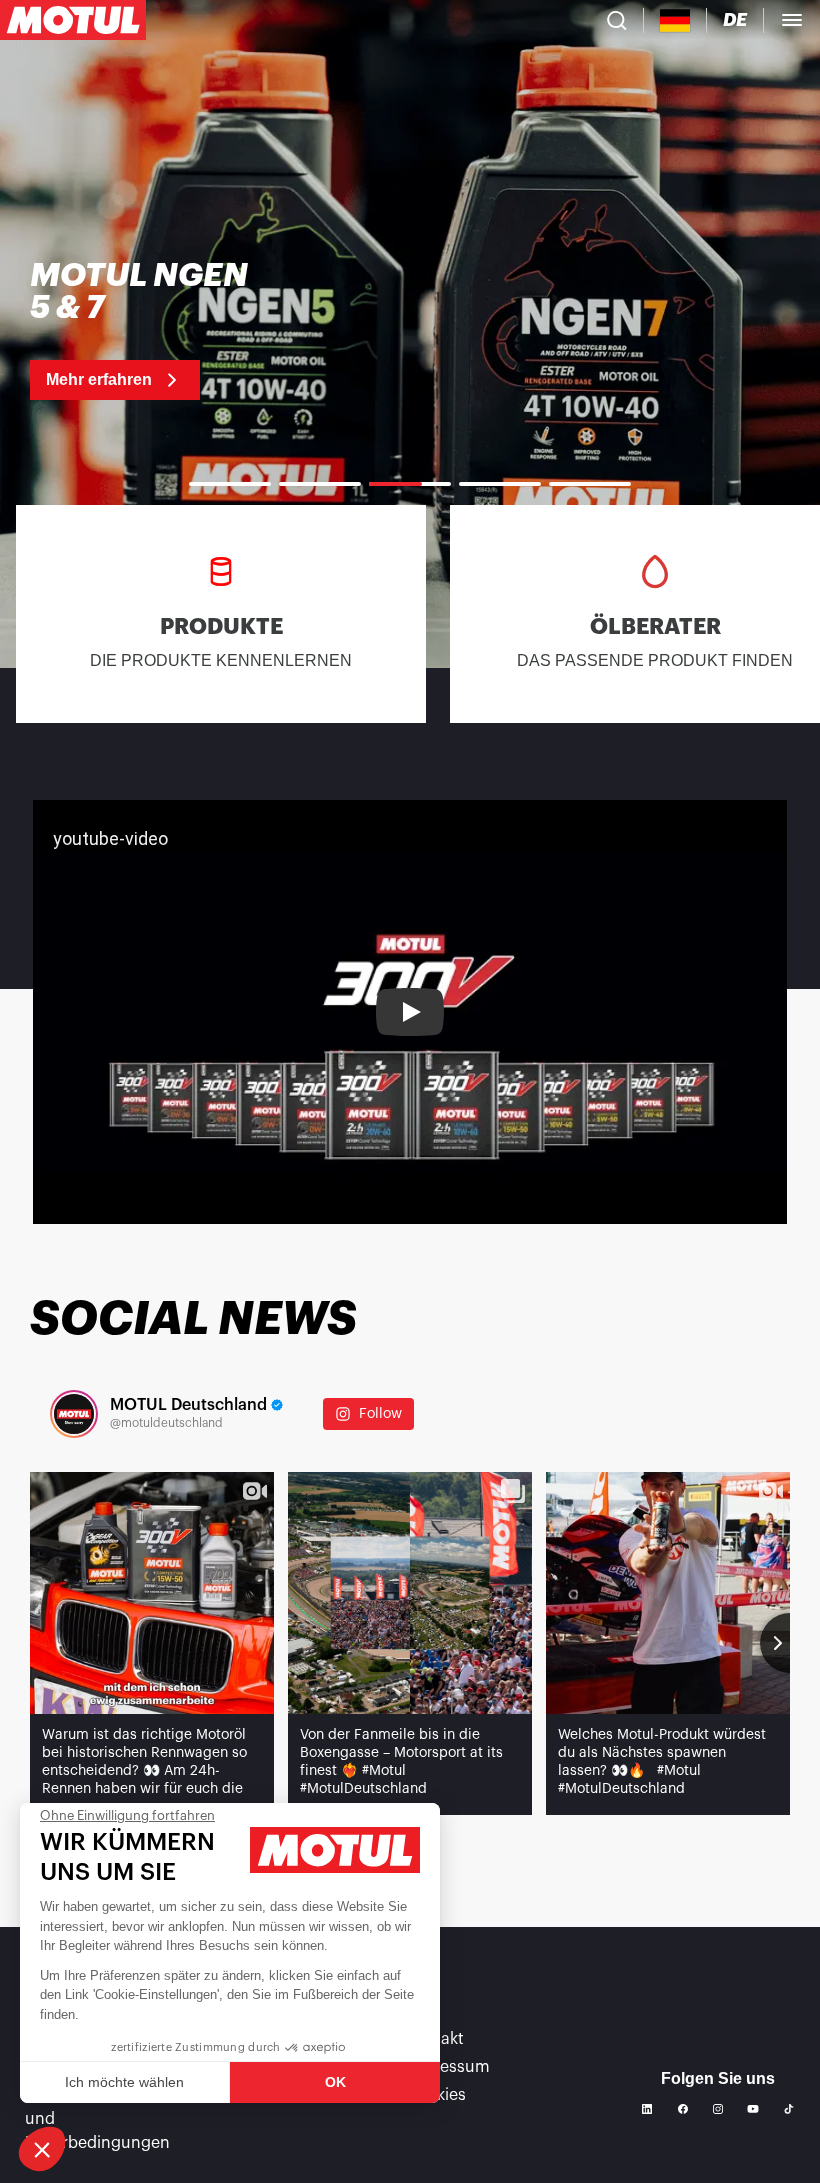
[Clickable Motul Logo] (73, 20)
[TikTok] (789, 2109)
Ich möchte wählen (124, 2082)
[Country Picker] (675, 20)
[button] (42, 2149)
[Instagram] (718, 2109)
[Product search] (617, 20)
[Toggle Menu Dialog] (792, 20)
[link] (149, 330)
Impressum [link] (447, 2067)
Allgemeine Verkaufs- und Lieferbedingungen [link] (104, 2119)
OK (335, 2082)
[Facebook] (683, 2109)
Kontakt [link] (434, 2039)
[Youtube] (753, 2109)
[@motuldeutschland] (74, 1414)
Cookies (435, 2095)
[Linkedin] (647, 2109)
